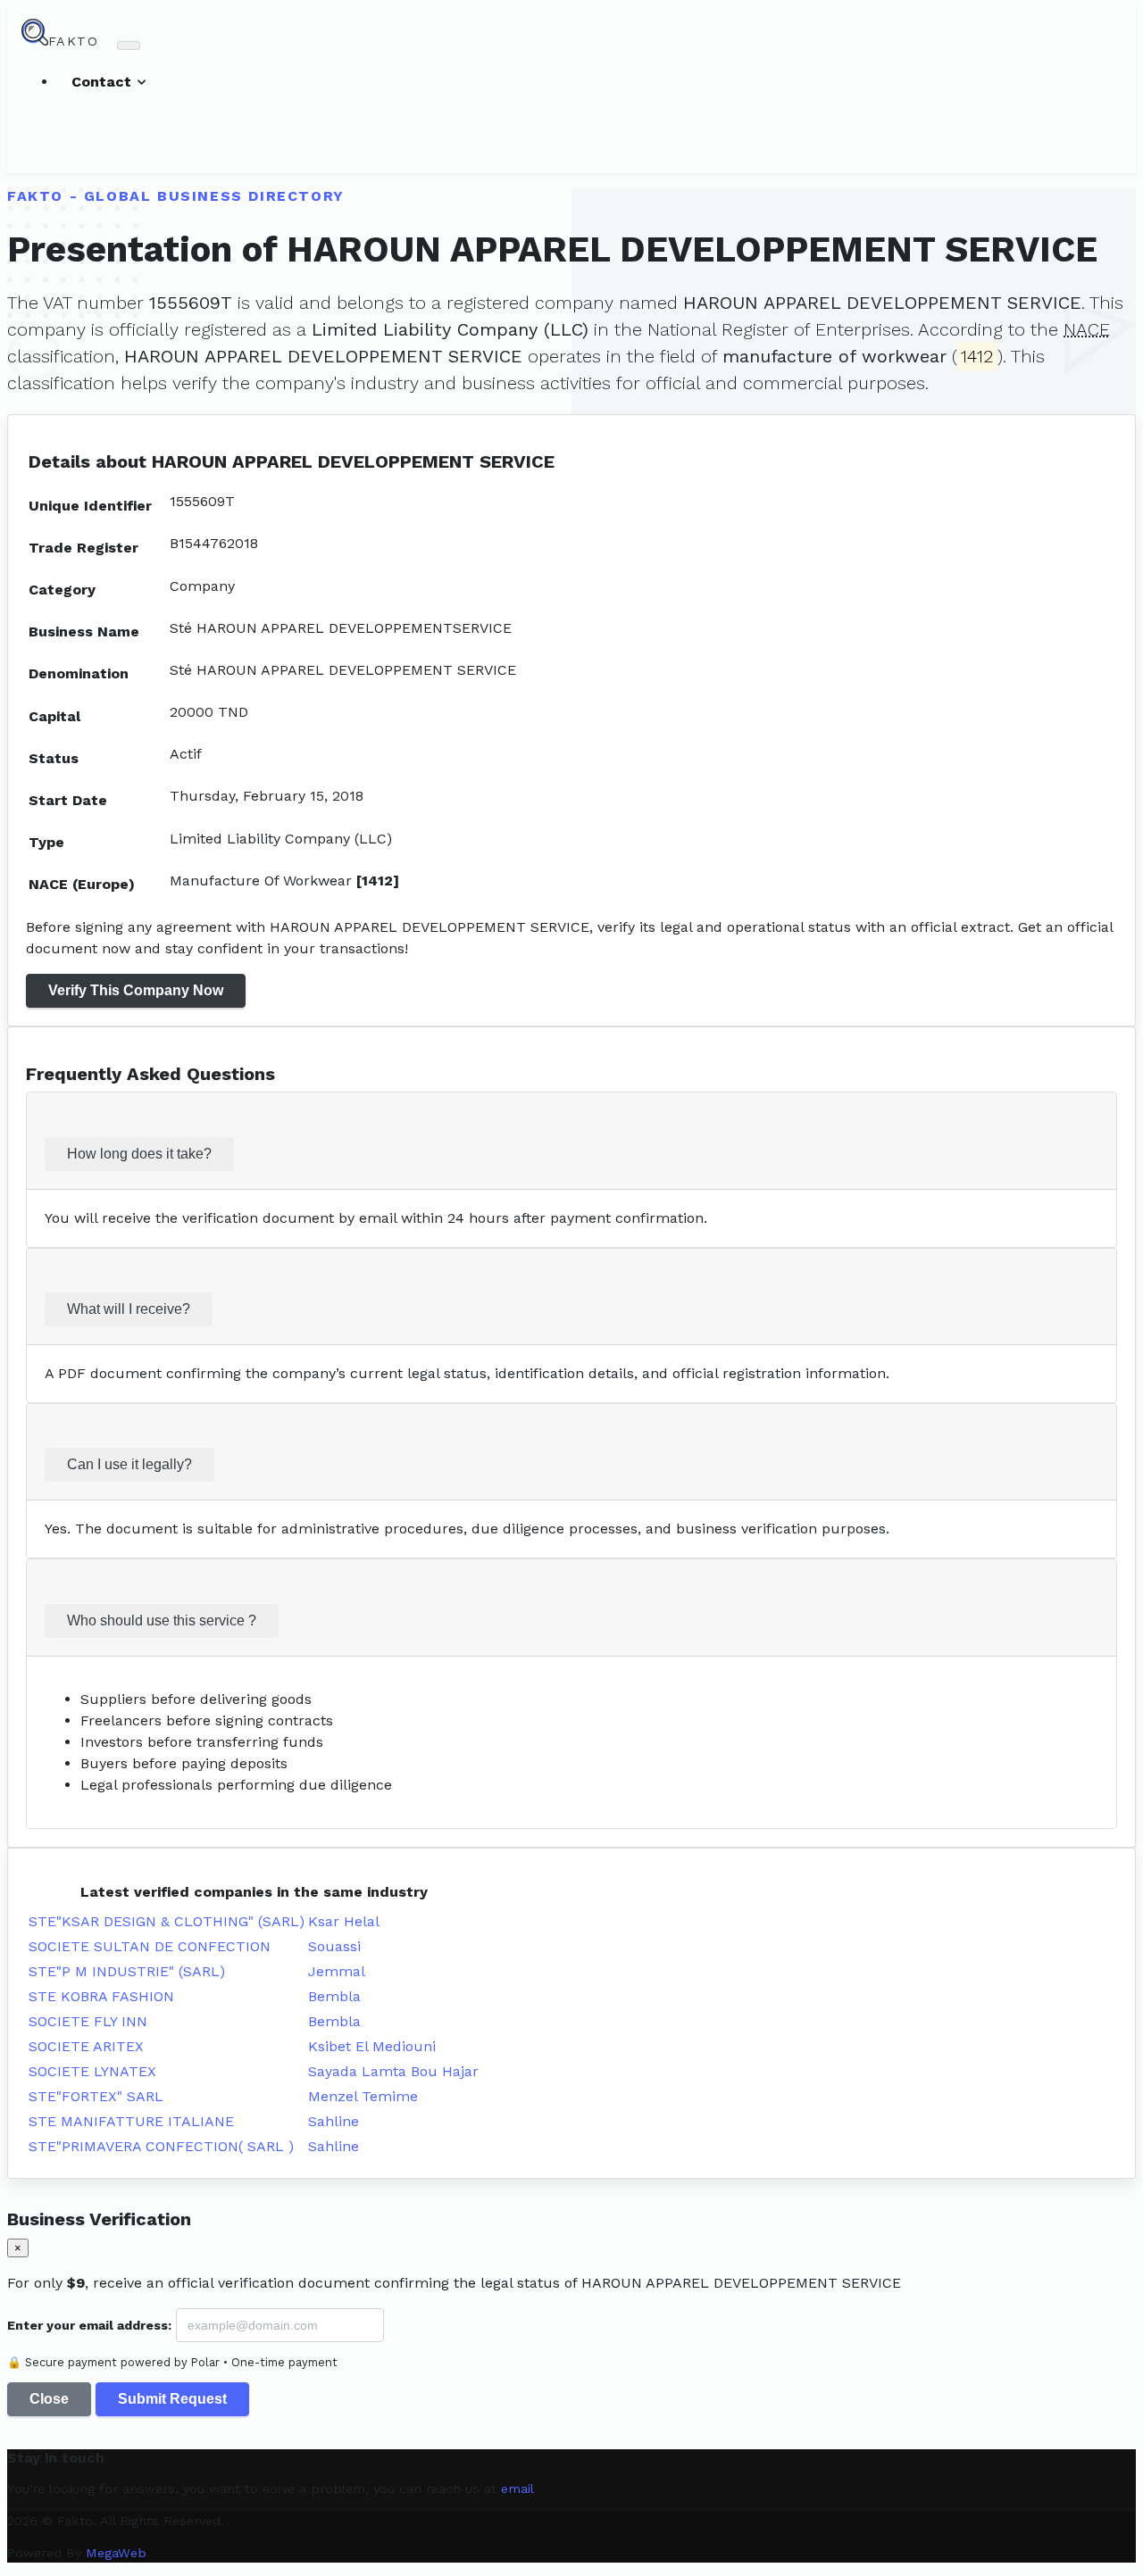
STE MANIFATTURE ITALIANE (131, 2121)
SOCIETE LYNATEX (92, 2071)
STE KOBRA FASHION (101, 1996)
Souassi (334, 1946)
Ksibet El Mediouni (372, 2046)
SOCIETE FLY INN (88, 2021)
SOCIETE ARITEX (86, 2046)
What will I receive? (129, 1309)
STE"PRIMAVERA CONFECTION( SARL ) (161, 2146)
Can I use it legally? (129, 1464)
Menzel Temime (363, 2096)
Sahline (334, 2121)
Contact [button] (104, 82)
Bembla (334, 1996)
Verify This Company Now (136, 990)
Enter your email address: (89, 2325)
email (517, 2489)
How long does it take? (139, 1154)
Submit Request (172, 2399)
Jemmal (337, 1971)
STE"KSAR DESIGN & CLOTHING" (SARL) (167, 1921)
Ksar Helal (344, 1921)
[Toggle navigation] (129, 46)
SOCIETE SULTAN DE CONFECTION (150, 1946)
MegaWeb (116, 2553)
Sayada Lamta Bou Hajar (393, 2071)
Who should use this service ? (162, 1620)
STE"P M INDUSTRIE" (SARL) (127, 1971)
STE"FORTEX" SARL (96, 2096)
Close (49, 2399)
